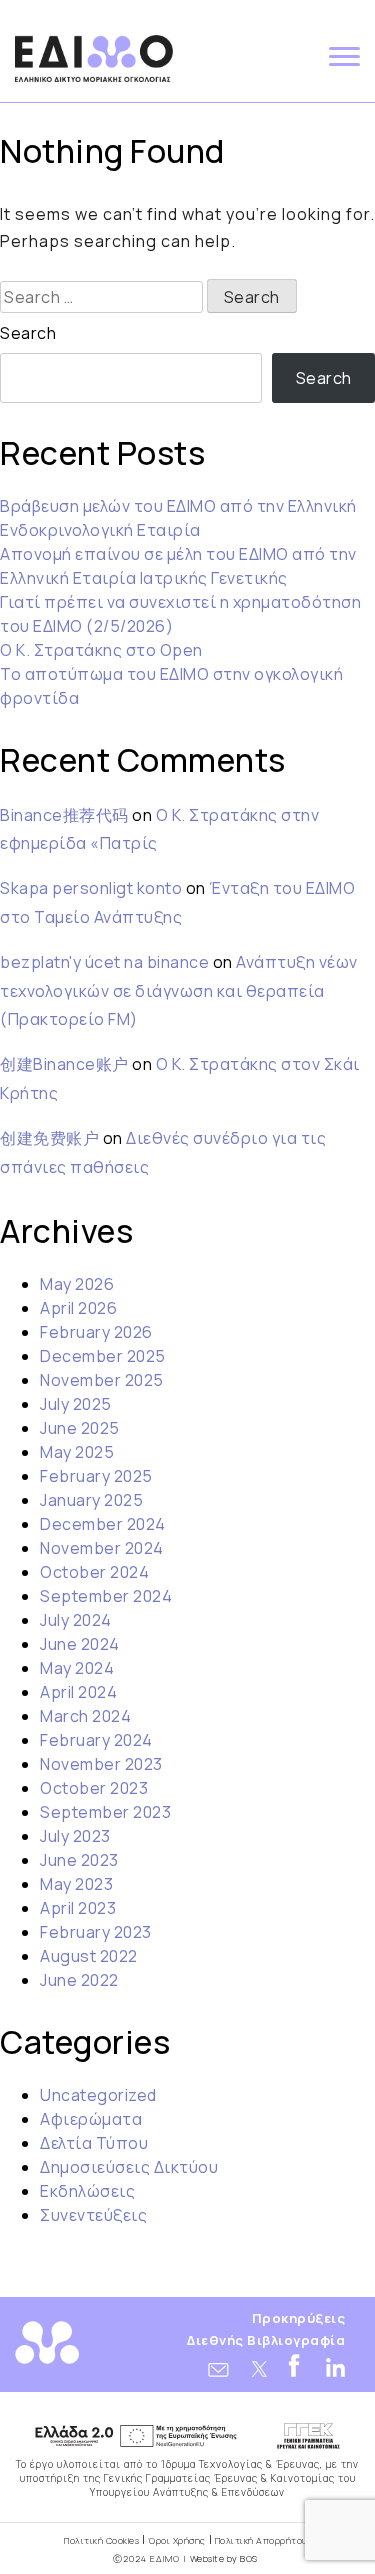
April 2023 (78, 1908)
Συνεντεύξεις (93, 2215)
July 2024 (76, 1620)
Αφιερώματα (91, 2119)
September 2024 (106, 1596)
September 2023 (105, 1812)
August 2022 (89, 1956)
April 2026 (78, 1308)
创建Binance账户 (64, 1064)
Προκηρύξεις (299, 2318)
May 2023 (76, 1884)
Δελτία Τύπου (94, 2143)
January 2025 (91, 1500)
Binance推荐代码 (64, 815)
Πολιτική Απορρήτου (261, 2540)
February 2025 (96, 1476)
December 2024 (103, 1524)
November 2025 (102, 1380)
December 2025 (103, 1356)
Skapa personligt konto (91, 888)
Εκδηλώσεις (87, 2191)
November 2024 (102, 1548)
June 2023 (79, 1860)
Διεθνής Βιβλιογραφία (266, 2340)
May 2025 (77, 1452)
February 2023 (96, 1932)
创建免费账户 (49, 1138)
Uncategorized (98, 2095)
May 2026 (77, 1284)
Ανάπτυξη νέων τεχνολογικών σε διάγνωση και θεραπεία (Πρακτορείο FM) (179, 991)
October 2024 (94, 1572)
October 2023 (94, 1788)
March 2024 (85, 1716)
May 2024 (77, 1668)
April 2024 (78, 1692)
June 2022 (79, 1980)
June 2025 (80, 1428)
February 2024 (96, 1740)
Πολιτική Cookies (101, 2540)
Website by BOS (224, 2558)
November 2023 (101, 1764)
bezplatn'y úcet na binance (104, 962)
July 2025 (76, 1404)
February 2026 (96, 1332)
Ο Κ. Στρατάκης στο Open (101, 650)
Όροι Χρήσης (177, 2540)
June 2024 (80, 1644)
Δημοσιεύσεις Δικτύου (129, 2167)
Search (28, 333)
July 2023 (75, 1836)
